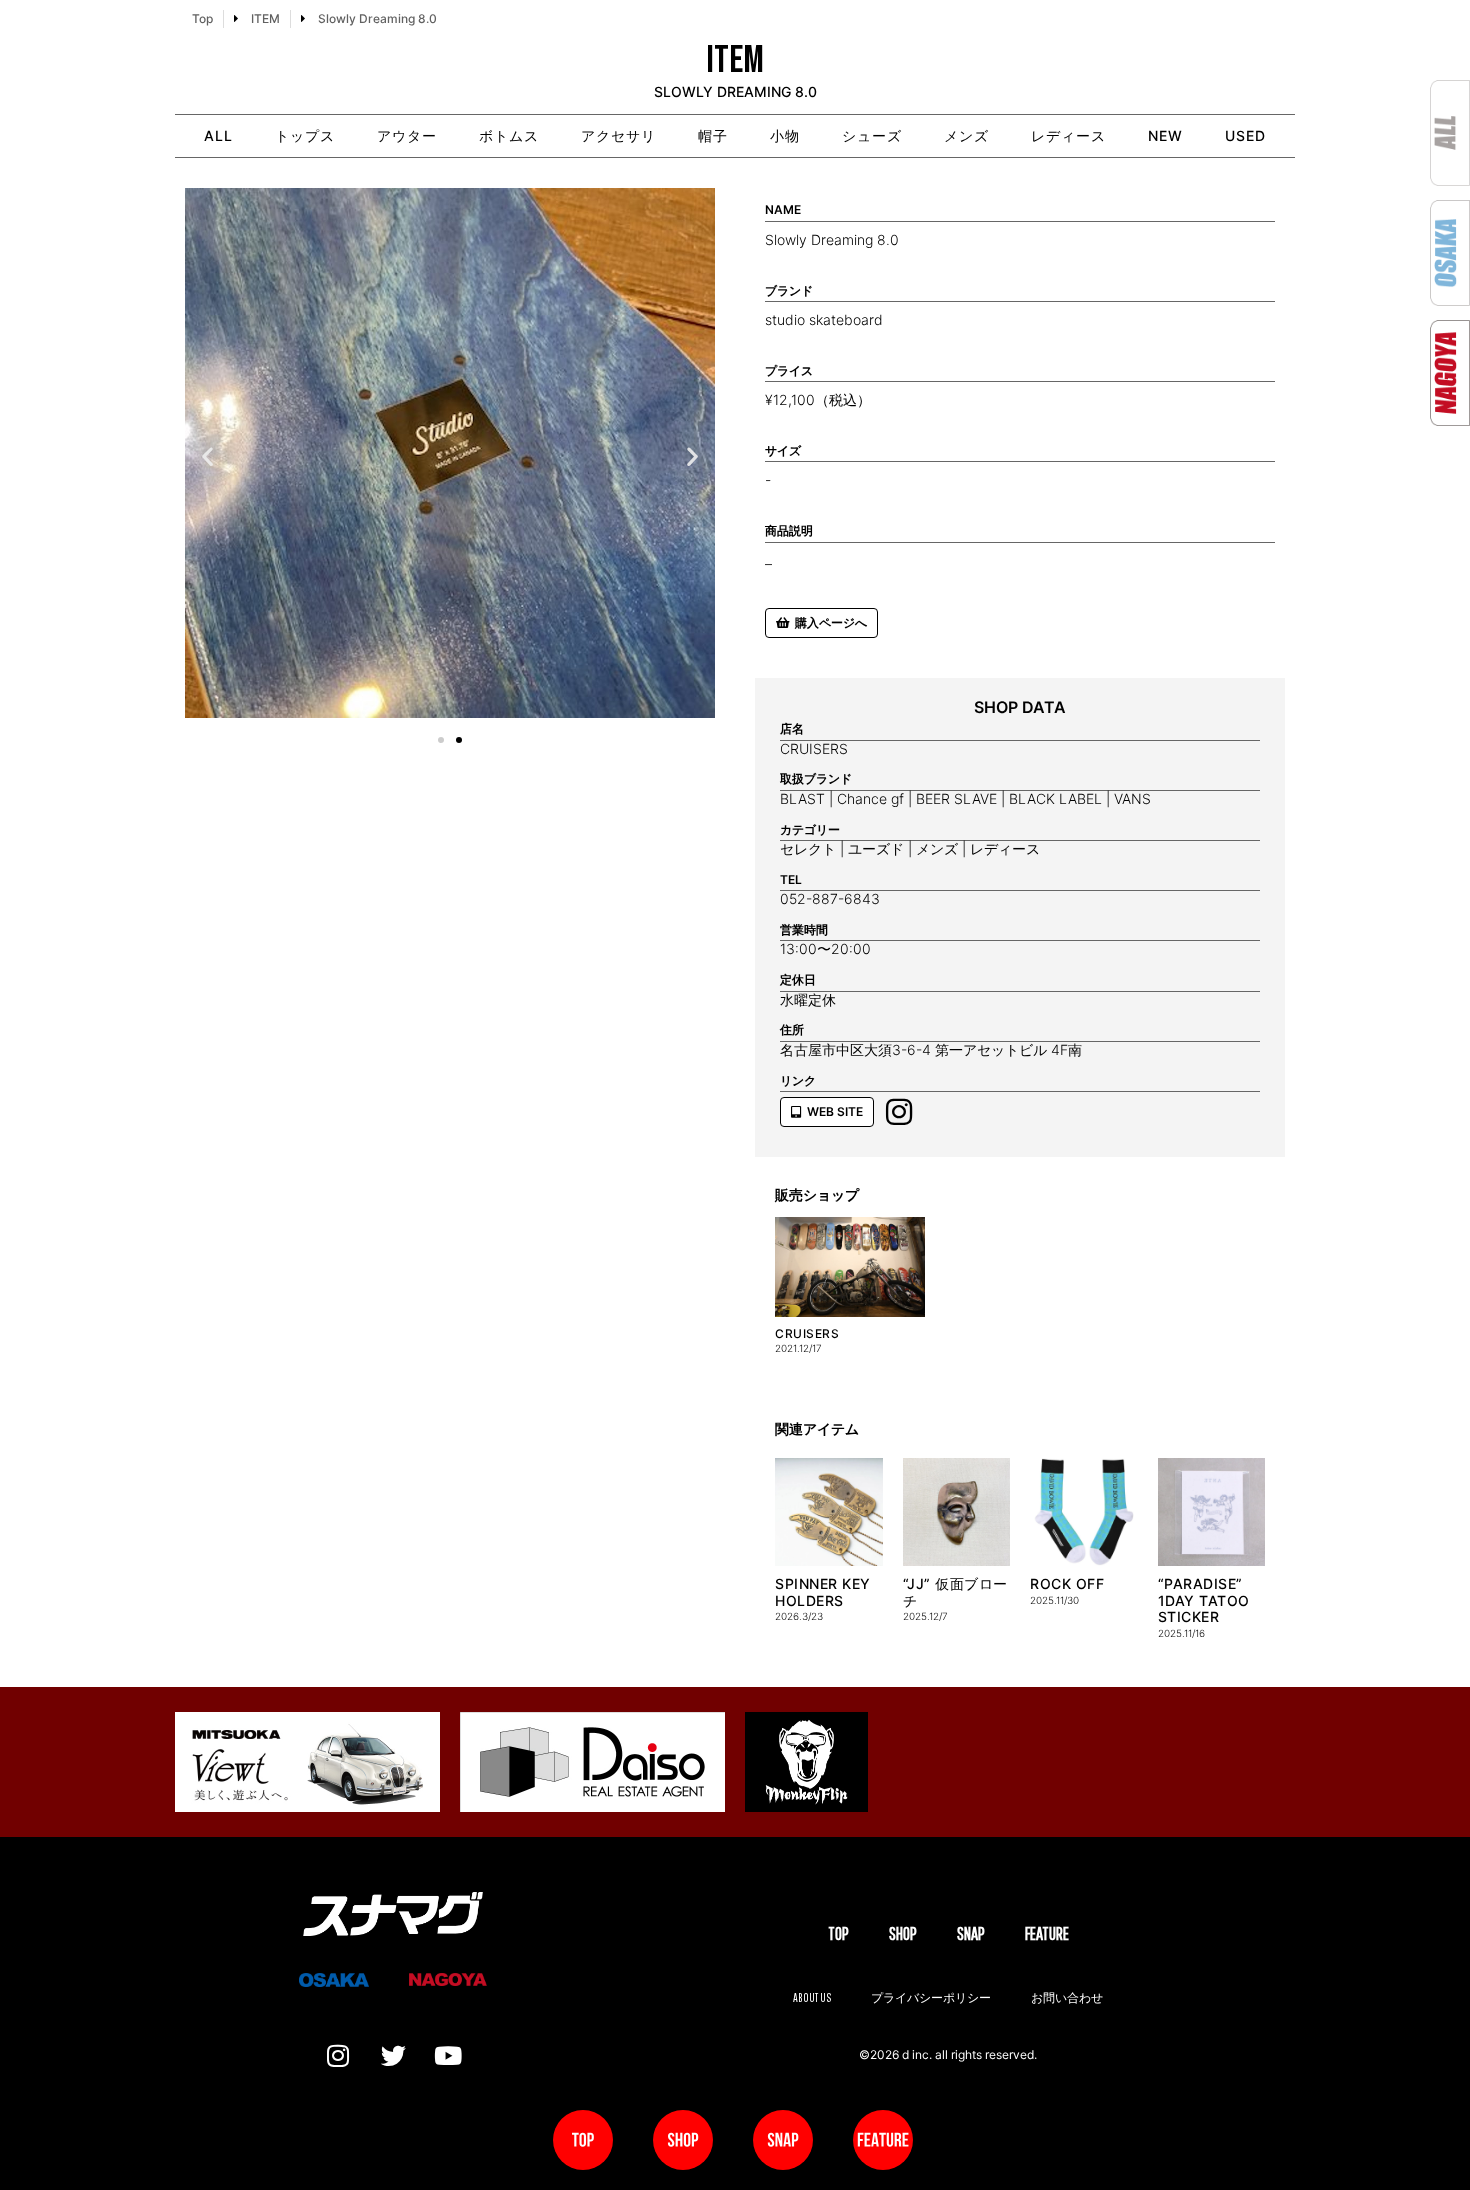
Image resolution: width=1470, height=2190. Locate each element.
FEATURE (1047, 1933)
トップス (305, 135)
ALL (218, 135)
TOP (838, 1933)
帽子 (713, 135)
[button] (207, 456)
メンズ (966, 135)
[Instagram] (338, 2055)
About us (812, 1997)
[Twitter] (393, 2055)
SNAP (971, 1933)
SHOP (903, 1933)
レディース (1068, 135)
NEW (1165, 135)
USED (1245, 135)
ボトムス (509, 135)
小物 (785, 135)
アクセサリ (618, 135)
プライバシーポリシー (931, 1997)
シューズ (872, 135)
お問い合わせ (1067, 1997)
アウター (407, 135)
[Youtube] (448, 2055)
